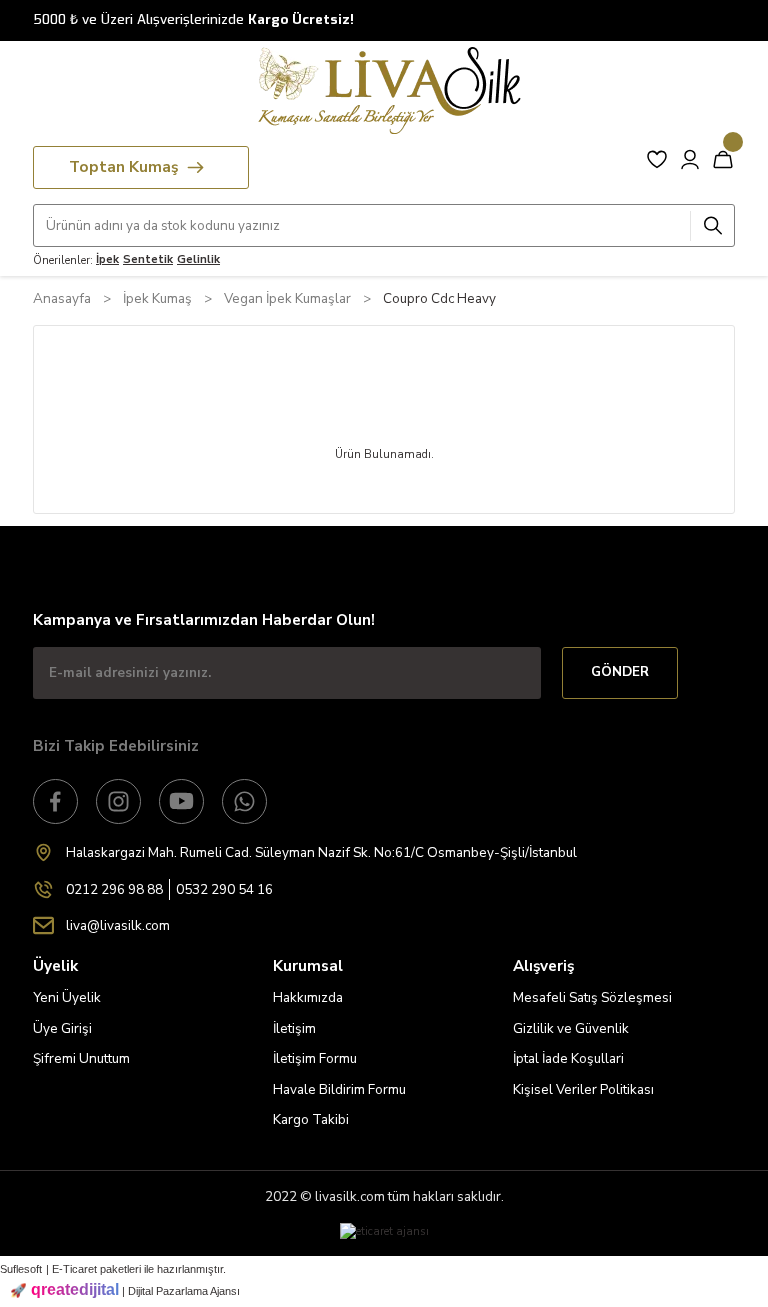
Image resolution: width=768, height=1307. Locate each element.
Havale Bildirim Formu (339, 1089)
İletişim (294, 1028)
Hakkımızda (308, 997)
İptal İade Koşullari (568, 1058)
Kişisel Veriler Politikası (583, 1089)
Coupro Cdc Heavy (439, 298)
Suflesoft (21, 1269)
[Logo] (384, 90)
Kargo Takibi (311, 1119)
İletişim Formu (315, 1058)
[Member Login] (690, 159)
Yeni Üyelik (67, 997)
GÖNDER (620, 672)
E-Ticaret (74, 1269)
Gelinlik (198, 259)
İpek (107, 259)
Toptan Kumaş (123, 167)
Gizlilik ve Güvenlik (571, 1028)
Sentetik (148, 259)
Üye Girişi (62, 1028)
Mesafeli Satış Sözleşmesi (592, 997)
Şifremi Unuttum (81, 1058)
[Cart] (723, 159)
